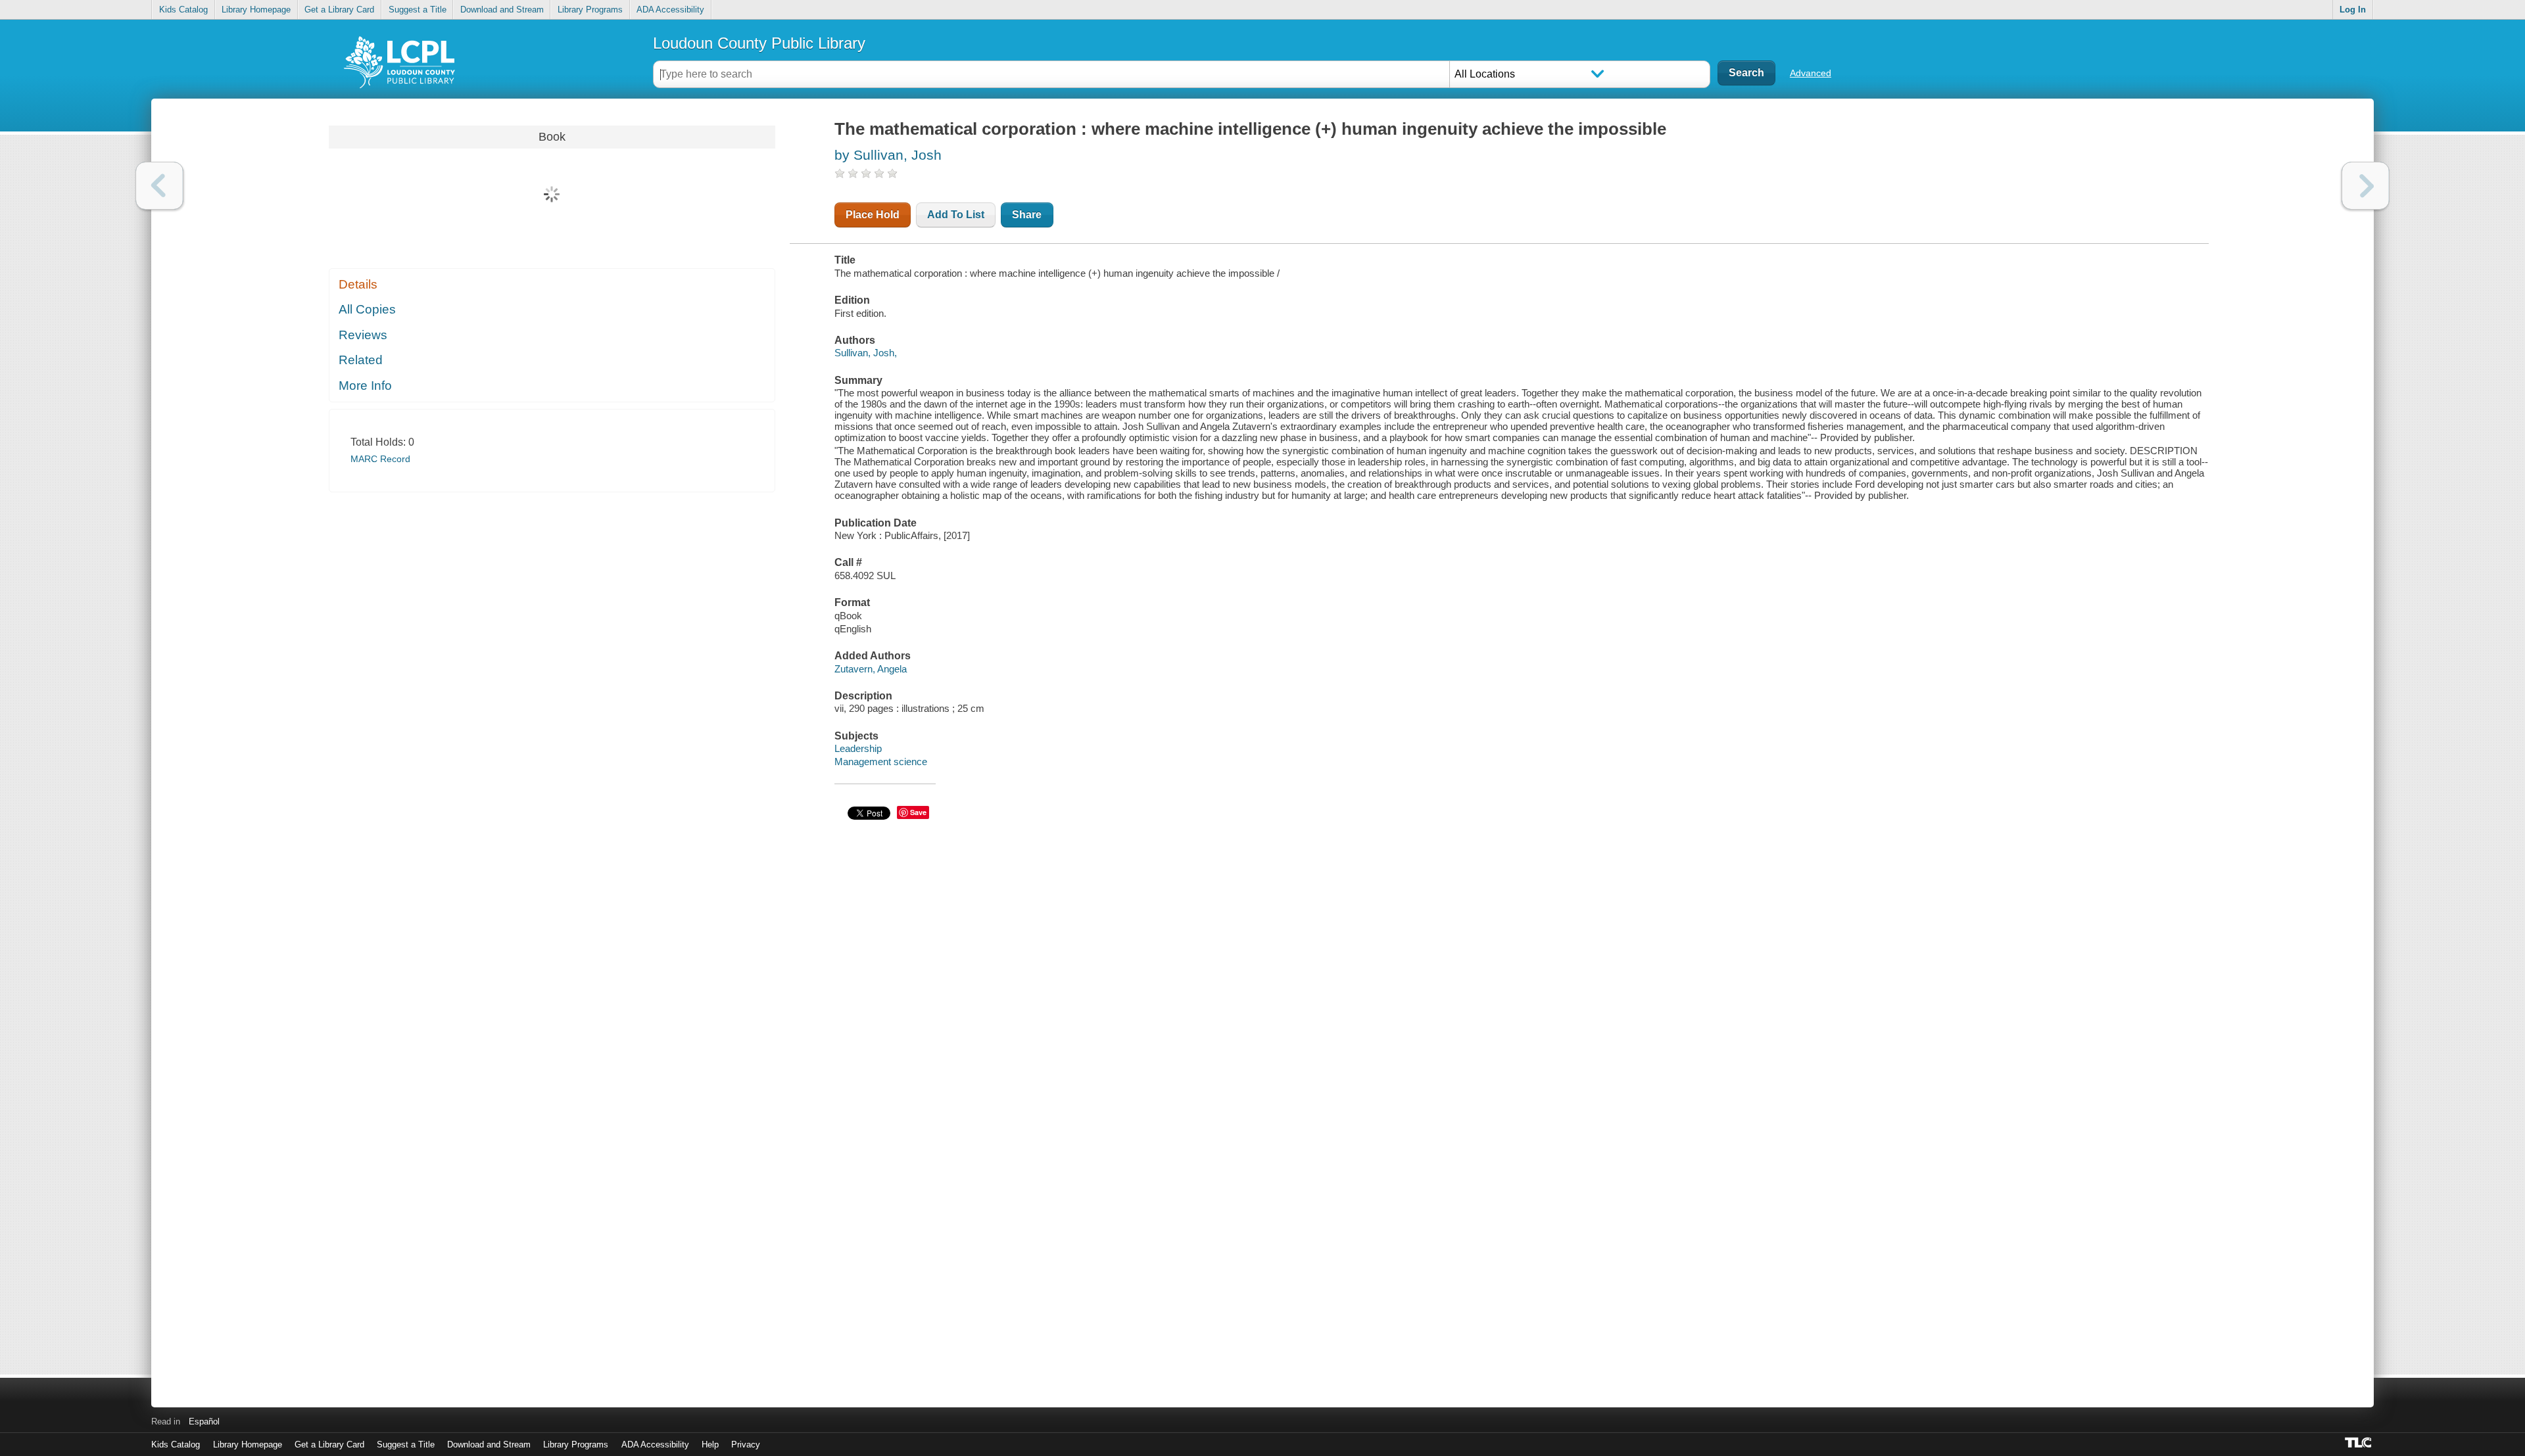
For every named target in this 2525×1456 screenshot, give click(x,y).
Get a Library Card (339, 10)
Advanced (1811, 73)
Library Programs (590, 10)
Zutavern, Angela (871, 669)
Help (710, 1444)
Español (204, 1421)
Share (1027, 215)
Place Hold (873, 215)
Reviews (363, 335)
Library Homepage (256, 10)
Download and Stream (502, 10)
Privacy (746, 1444)
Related (361, 360)
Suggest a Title (418, 10)
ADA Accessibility (670, 10)
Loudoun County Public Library (759, 43)
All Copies (367, 309)
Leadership (858, 748)
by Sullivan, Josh (888, 155)
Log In (2353, 10)
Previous (159, 186)
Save (918, 812)
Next (2366, 186)
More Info (365, 386)
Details (358, 284)
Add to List (956, 215)
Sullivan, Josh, (866, 353)
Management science (881, 762)
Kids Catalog (183, 10)
